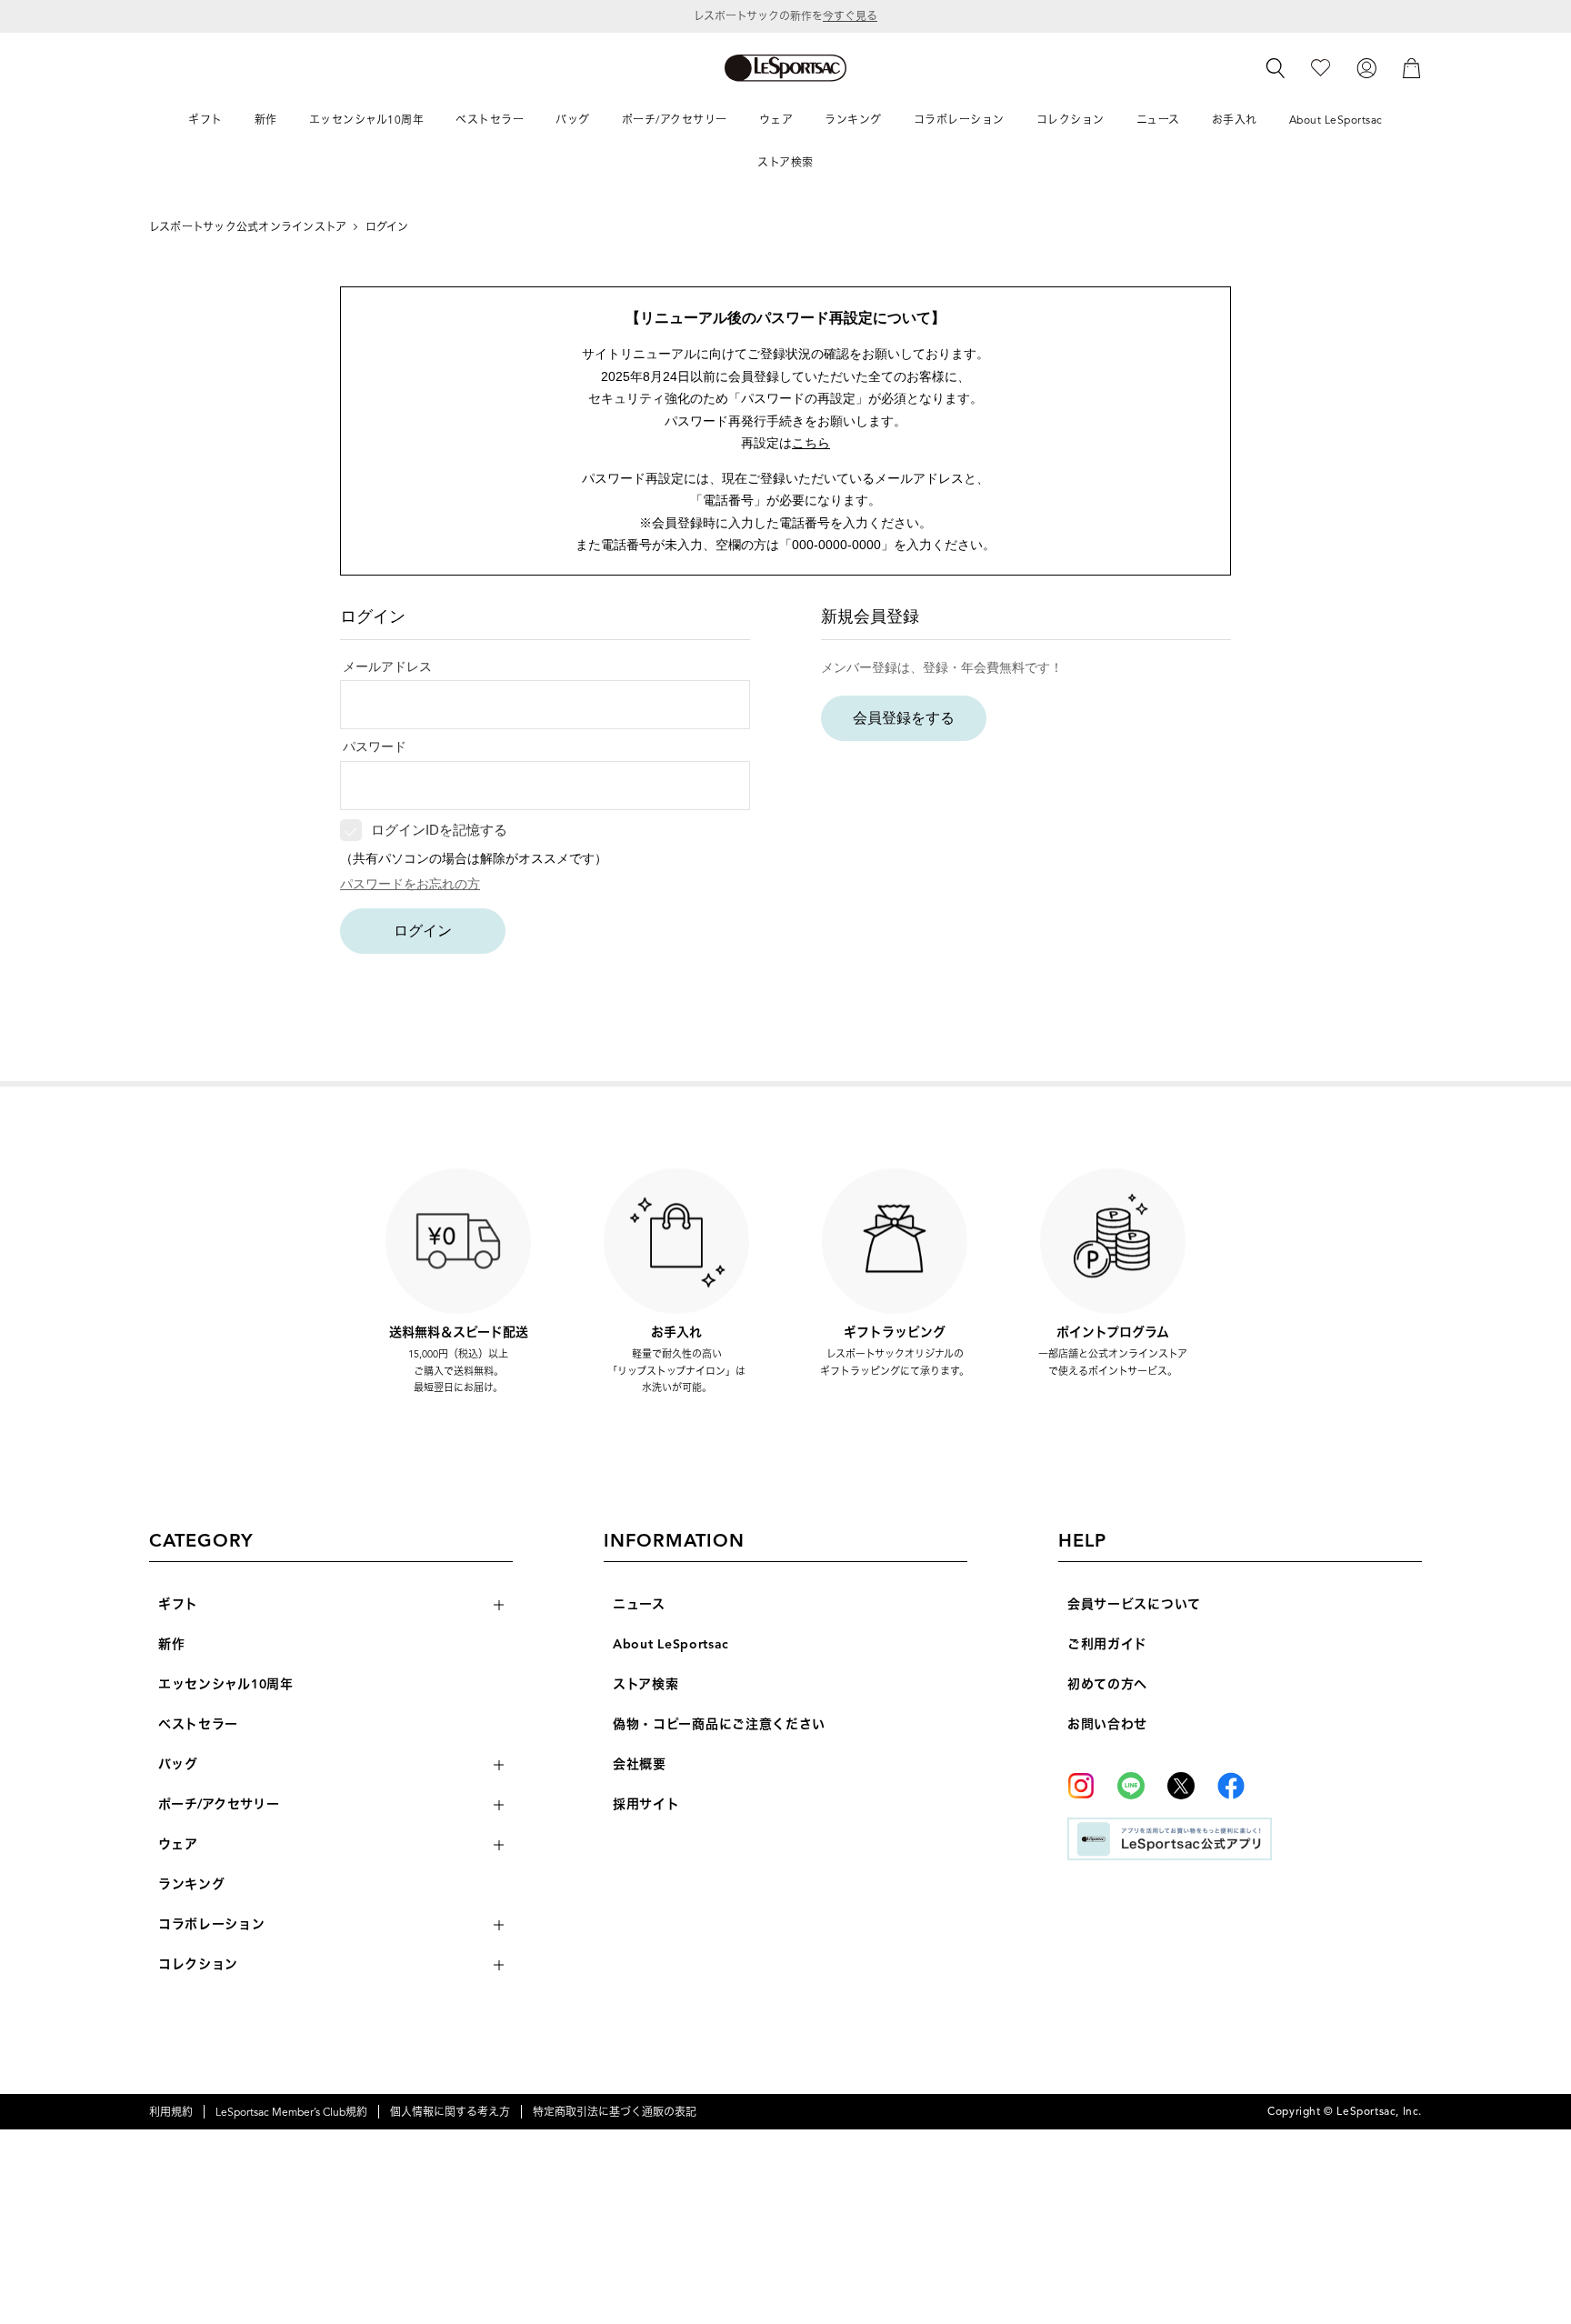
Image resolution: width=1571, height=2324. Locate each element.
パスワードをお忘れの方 (410, 884)
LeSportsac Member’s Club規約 (291, 2112)
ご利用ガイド (1107, 1644)
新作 (171, 1644)
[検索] (1276, 68)
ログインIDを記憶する (439, 830)
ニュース (639, 1604)
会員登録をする (904, 718)
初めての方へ (1107, 1684)
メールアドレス (387, 666)
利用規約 (171, 2112)
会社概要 (640, 1764)
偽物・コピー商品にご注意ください (719, 1724)
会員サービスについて (1134, 1604)
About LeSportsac (671, 1644)
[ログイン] (1366, 67)
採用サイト (646, 1804)
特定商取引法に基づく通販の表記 (615, 2112)
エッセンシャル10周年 (226, 1684)
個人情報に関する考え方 (450, 2112)
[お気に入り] (1321, 67)
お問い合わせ (1107, 1724)
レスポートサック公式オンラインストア (248, 227)
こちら (811, 443)
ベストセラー (198, 1724)
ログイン (423, 931)
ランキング (192, 1884)
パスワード (375, 746)
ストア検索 (646, 1684)
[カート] (1412, 67)
